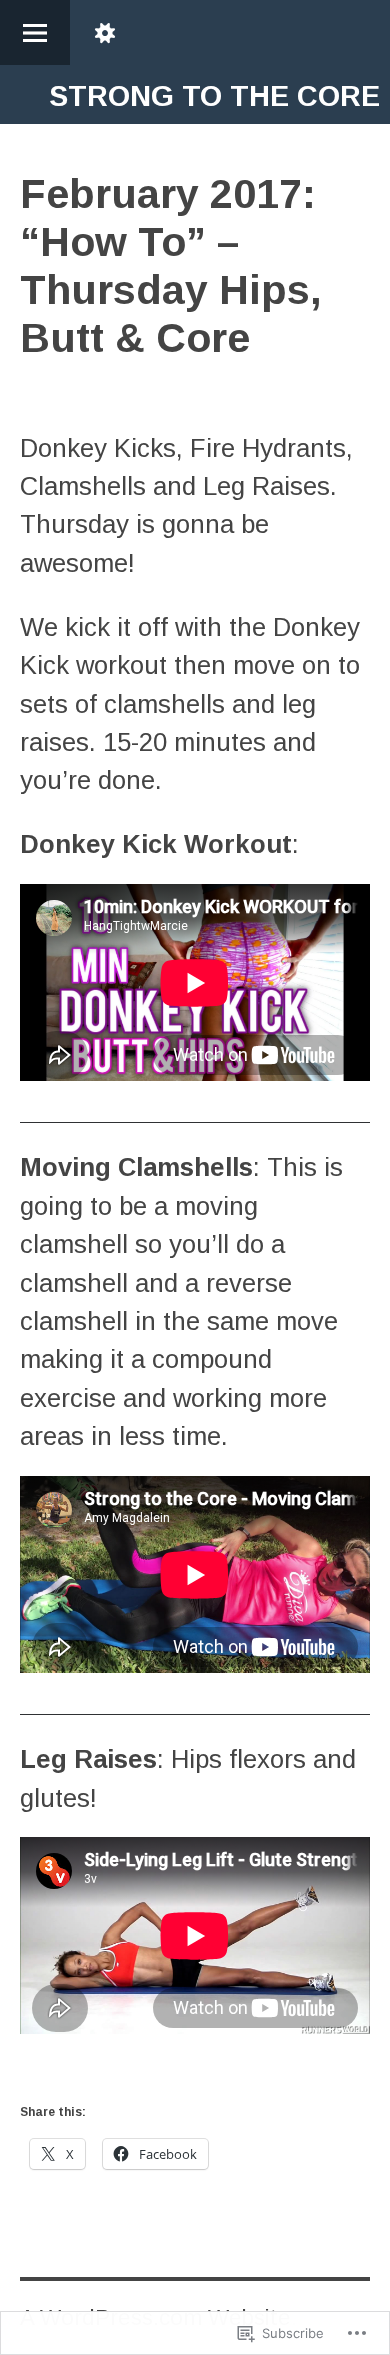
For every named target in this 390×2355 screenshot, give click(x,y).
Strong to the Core (214, 96)
